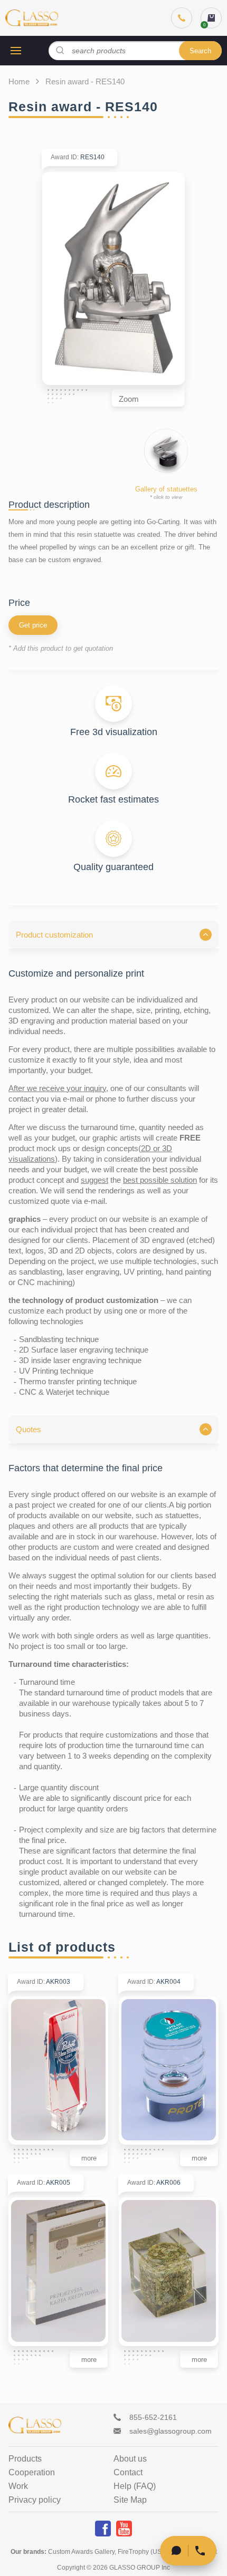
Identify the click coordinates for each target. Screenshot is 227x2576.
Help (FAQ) (135, 2486)
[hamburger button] (16, 51)
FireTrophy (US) (141, 2552)
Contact (128, 2473)
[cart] (211, 18)
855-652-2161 (153, 2417)
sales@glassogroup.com (171, 2431)
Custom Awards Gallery (81, 2552)
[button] (113, 935)
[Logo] (32, 18)
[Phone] (182, 18)
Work (18, 2486)
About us (130, 2459)
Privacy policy (35, 2500)
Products (25, 2459)
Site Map (130, 2500)
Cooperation (32, 2473)
